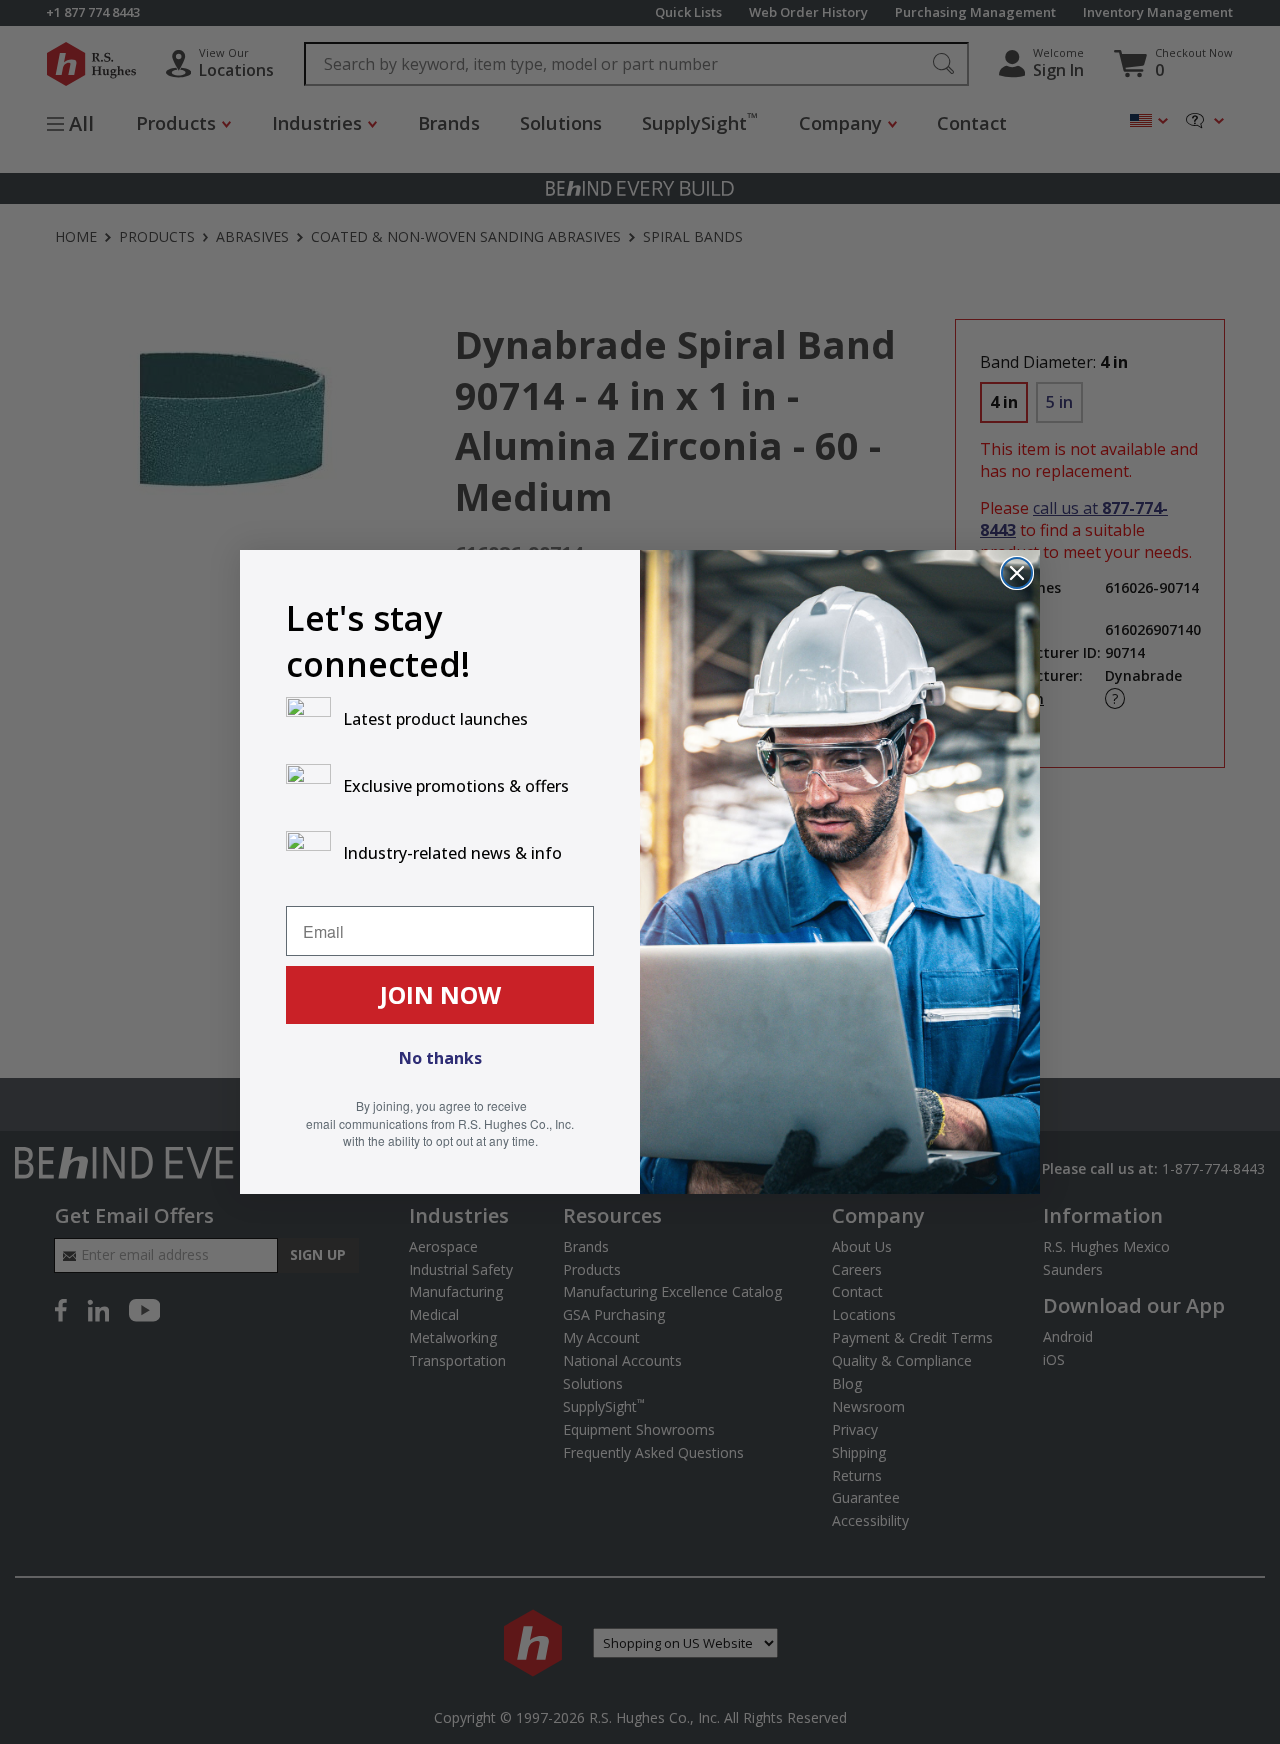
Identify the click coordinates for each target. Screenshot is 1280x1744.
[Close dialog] (1017, 573)
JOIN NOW (440, 994)
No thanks (440, 1058)
